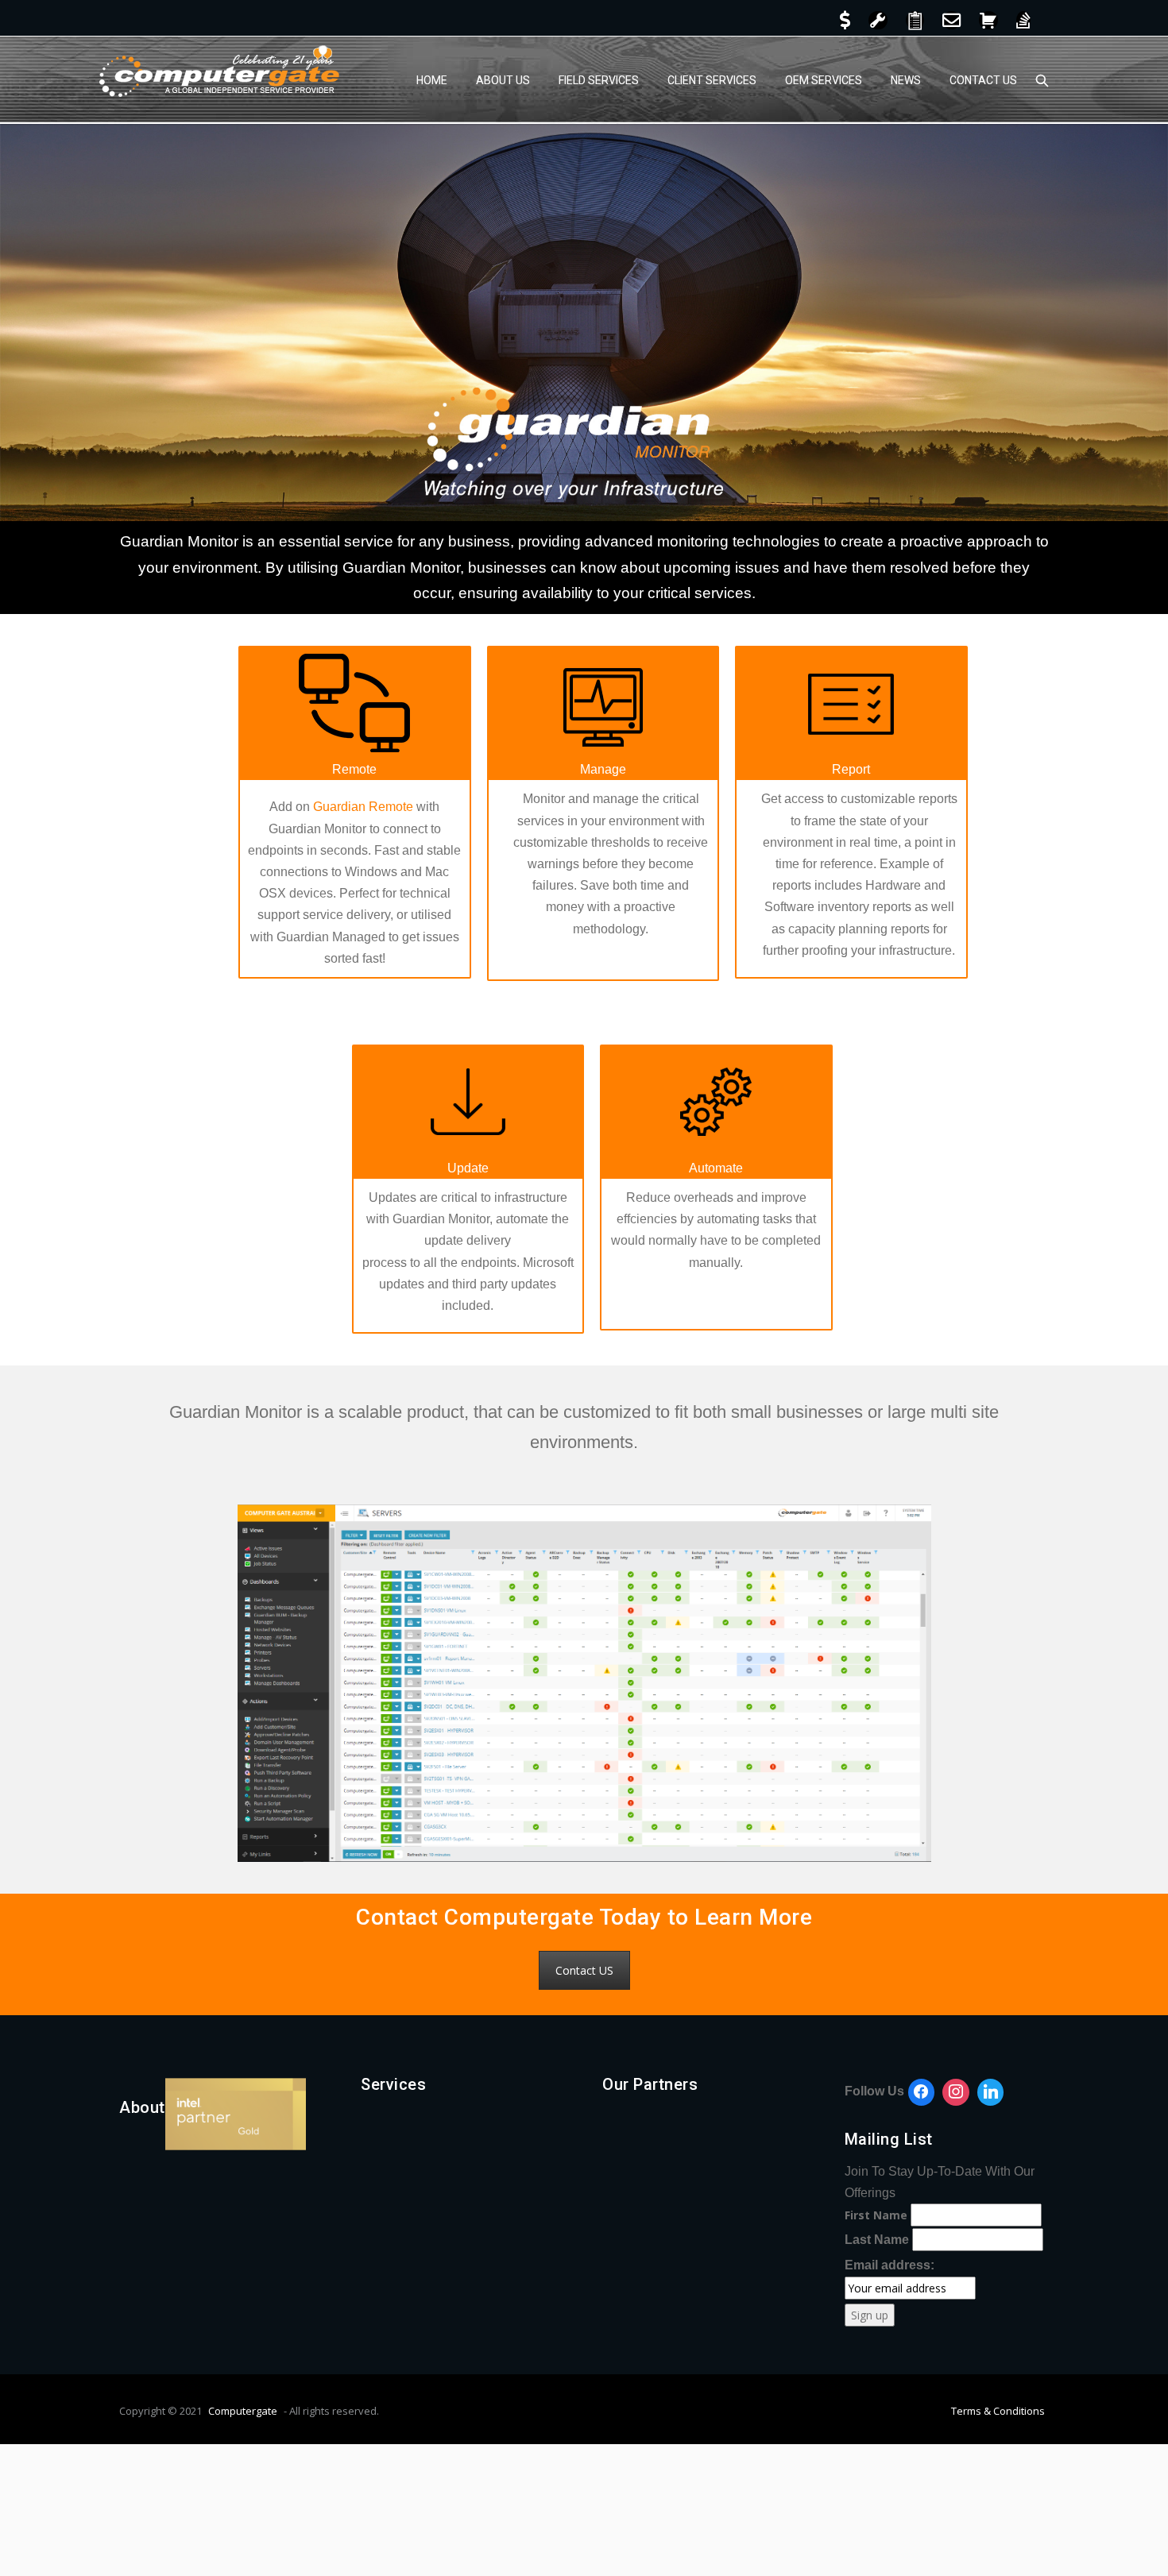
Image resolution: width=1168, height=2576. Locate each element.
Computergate (243, 2411)
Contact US (584, 1970)
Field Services (599, 80)
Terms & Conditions (998, 2411)
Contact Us (983, 80)
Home (432, 80)
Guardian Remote (363, 807)
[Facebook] (922, 2092)
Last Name (877, 2240)
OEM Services (824, 80)
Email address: (890, 2265)
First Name (876, 2215)
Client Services (712, 80)
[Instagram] (956, 2092)
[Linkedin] (991, 2092)
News (906, 80)
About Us (503, 80)
